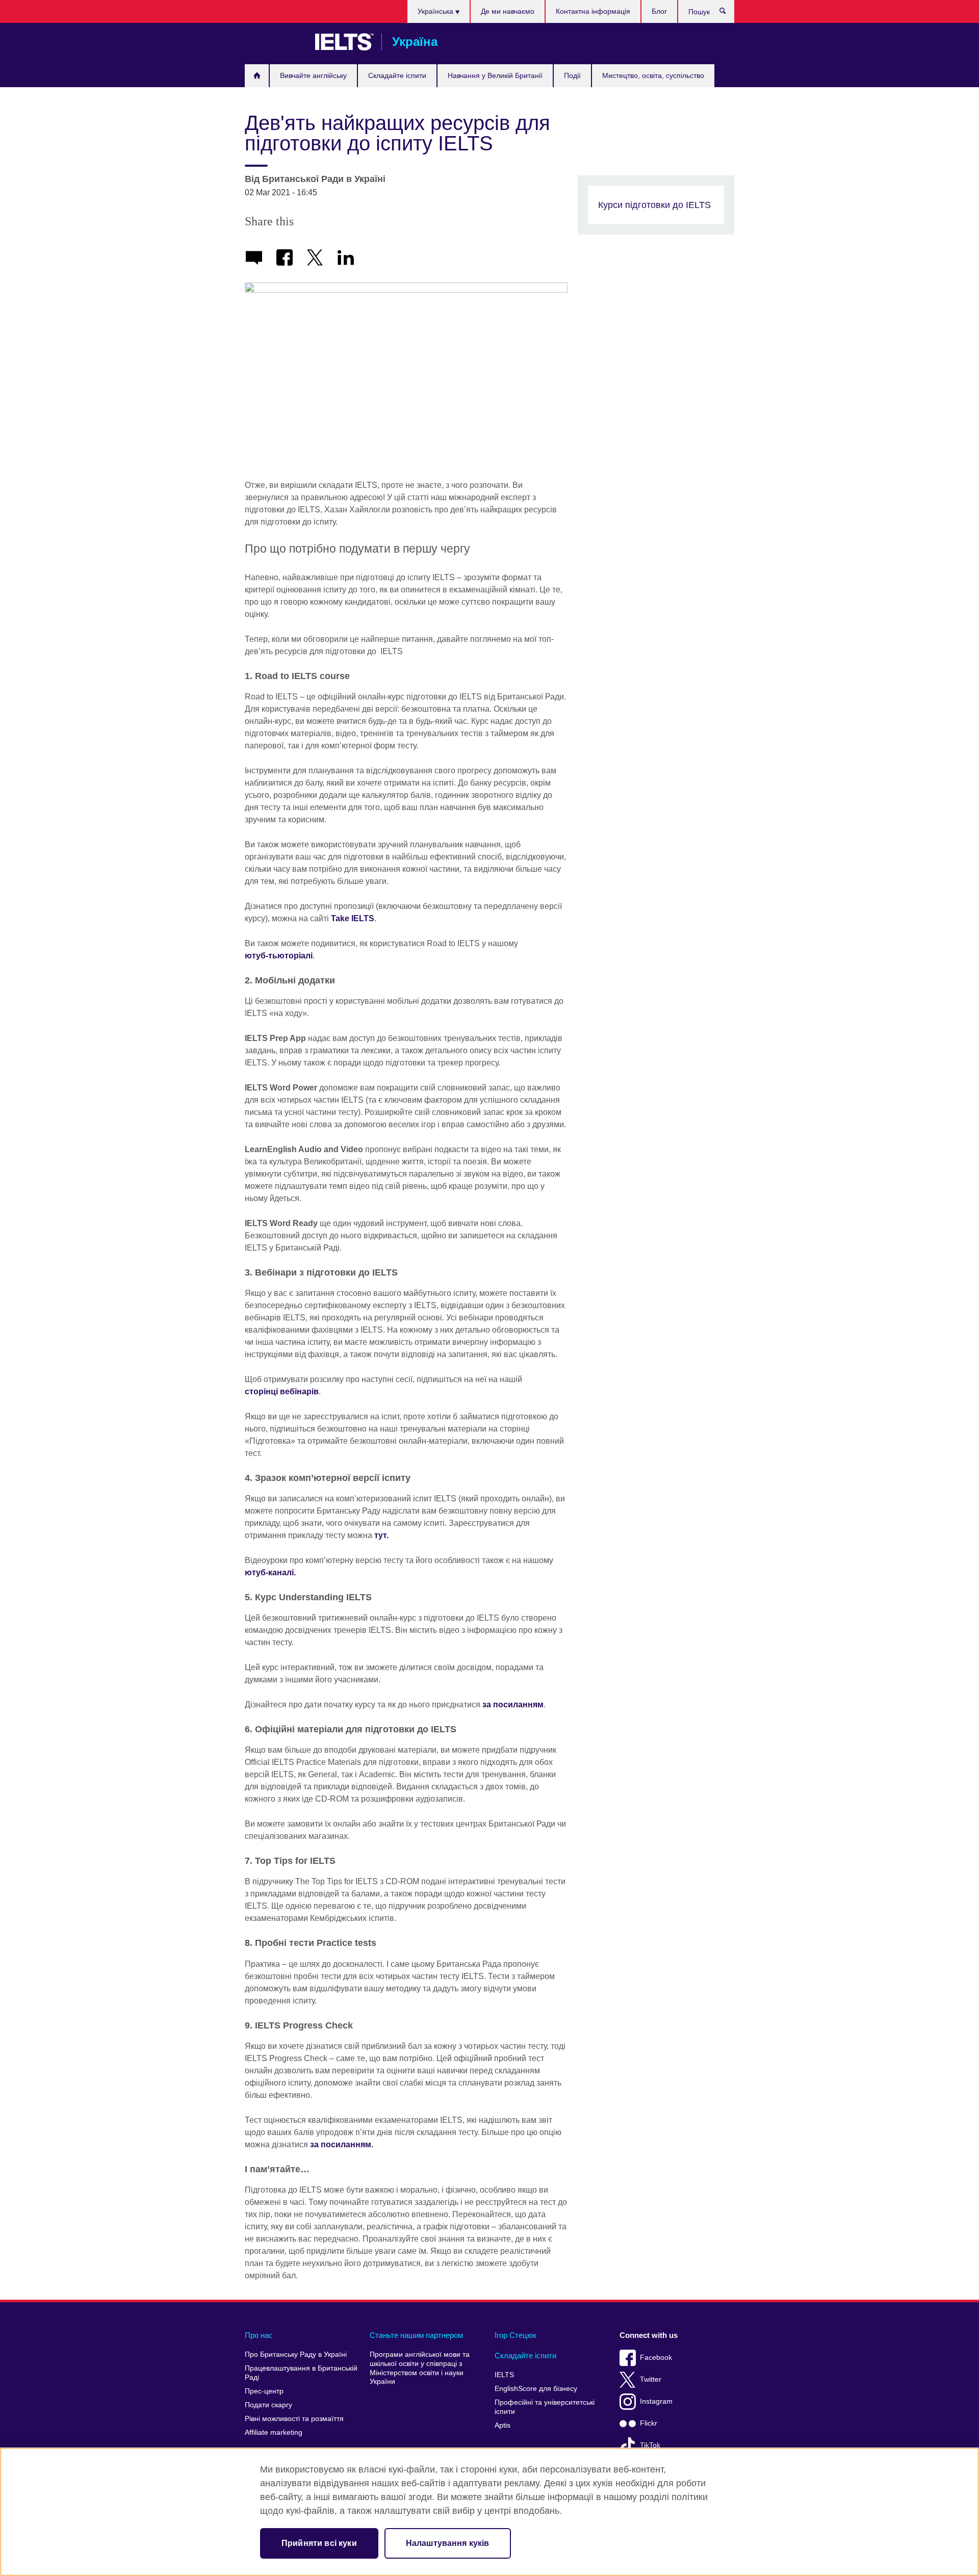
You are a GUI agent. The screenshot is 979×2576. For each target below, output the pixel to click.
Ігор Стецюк (516, 2335)
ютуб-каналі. (270, 1572)
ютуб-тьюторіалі (279, 956)
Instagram (656, 2401)
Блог (659, 11)
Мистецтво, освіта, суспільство (653, 75)
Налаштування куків (448, 2543)
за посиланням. (342, 2144)
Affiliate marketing (274, 2432)
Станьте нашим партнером (416, 2335)
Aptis (503, 2425)
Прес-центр (264, 2391)
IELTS (504, 2375)
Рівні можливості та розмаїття (294, 2419)
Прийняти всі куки (319, 2543)
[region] (489, 2512)
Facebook (656, 2358)
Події (572, 75)
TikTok (650, 2445)
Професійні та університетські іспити (545, 2407)
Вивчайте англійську (313, 75)
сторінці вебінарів (282, 1391)
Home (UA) (257, 76)
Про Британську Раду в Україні (296, 2354)
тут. (381, 1535)
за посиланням (513, 1705)
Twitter (651, 2379)
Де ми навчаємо (508, 11)
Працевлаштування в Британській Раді (301, 2373)
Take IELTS (353, 918)
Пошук (728, 13)
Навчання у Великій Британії (495, 75)
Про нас (259, 2335)
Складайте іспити (397, 75)
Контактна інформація (593, 11)
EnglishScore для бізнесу (536, 2389)
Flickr (649, 2423)
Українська (436, 11)
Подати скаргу (268, 2405)
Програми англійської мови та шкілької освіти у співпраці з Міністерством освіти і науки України (420, 2368)
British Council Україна (275, 42)
